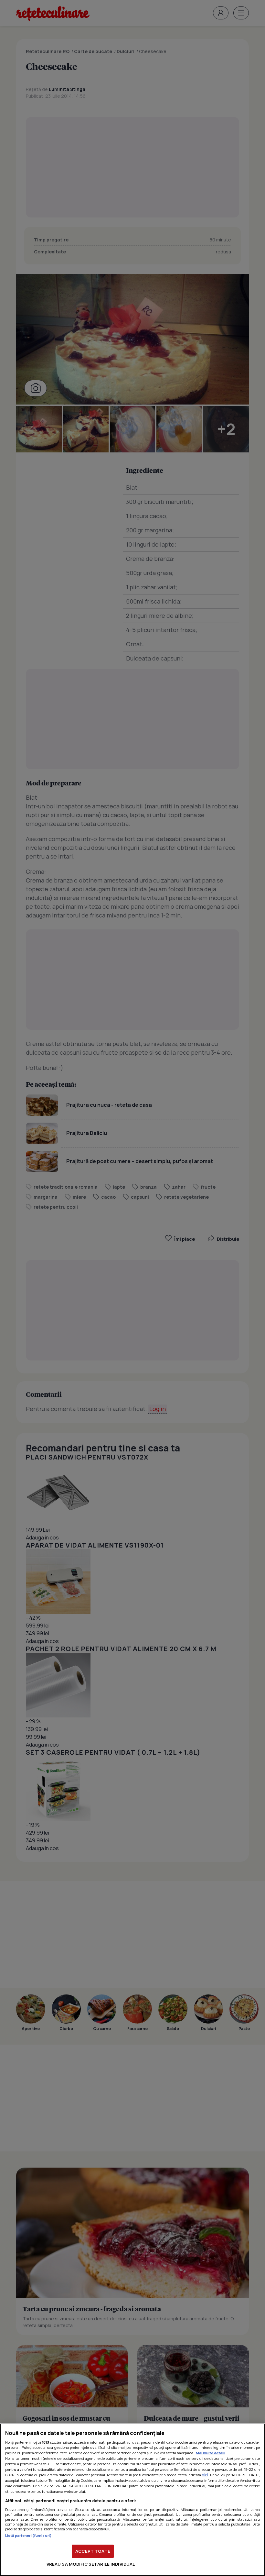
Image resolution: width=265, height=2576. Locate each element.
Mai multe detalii (211, 2453)
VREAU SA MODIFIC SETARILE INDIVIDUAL (91, 2564)
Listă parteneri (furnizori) (28, 2535)
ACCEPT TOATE (93, 2551)
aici (205, 2475)
